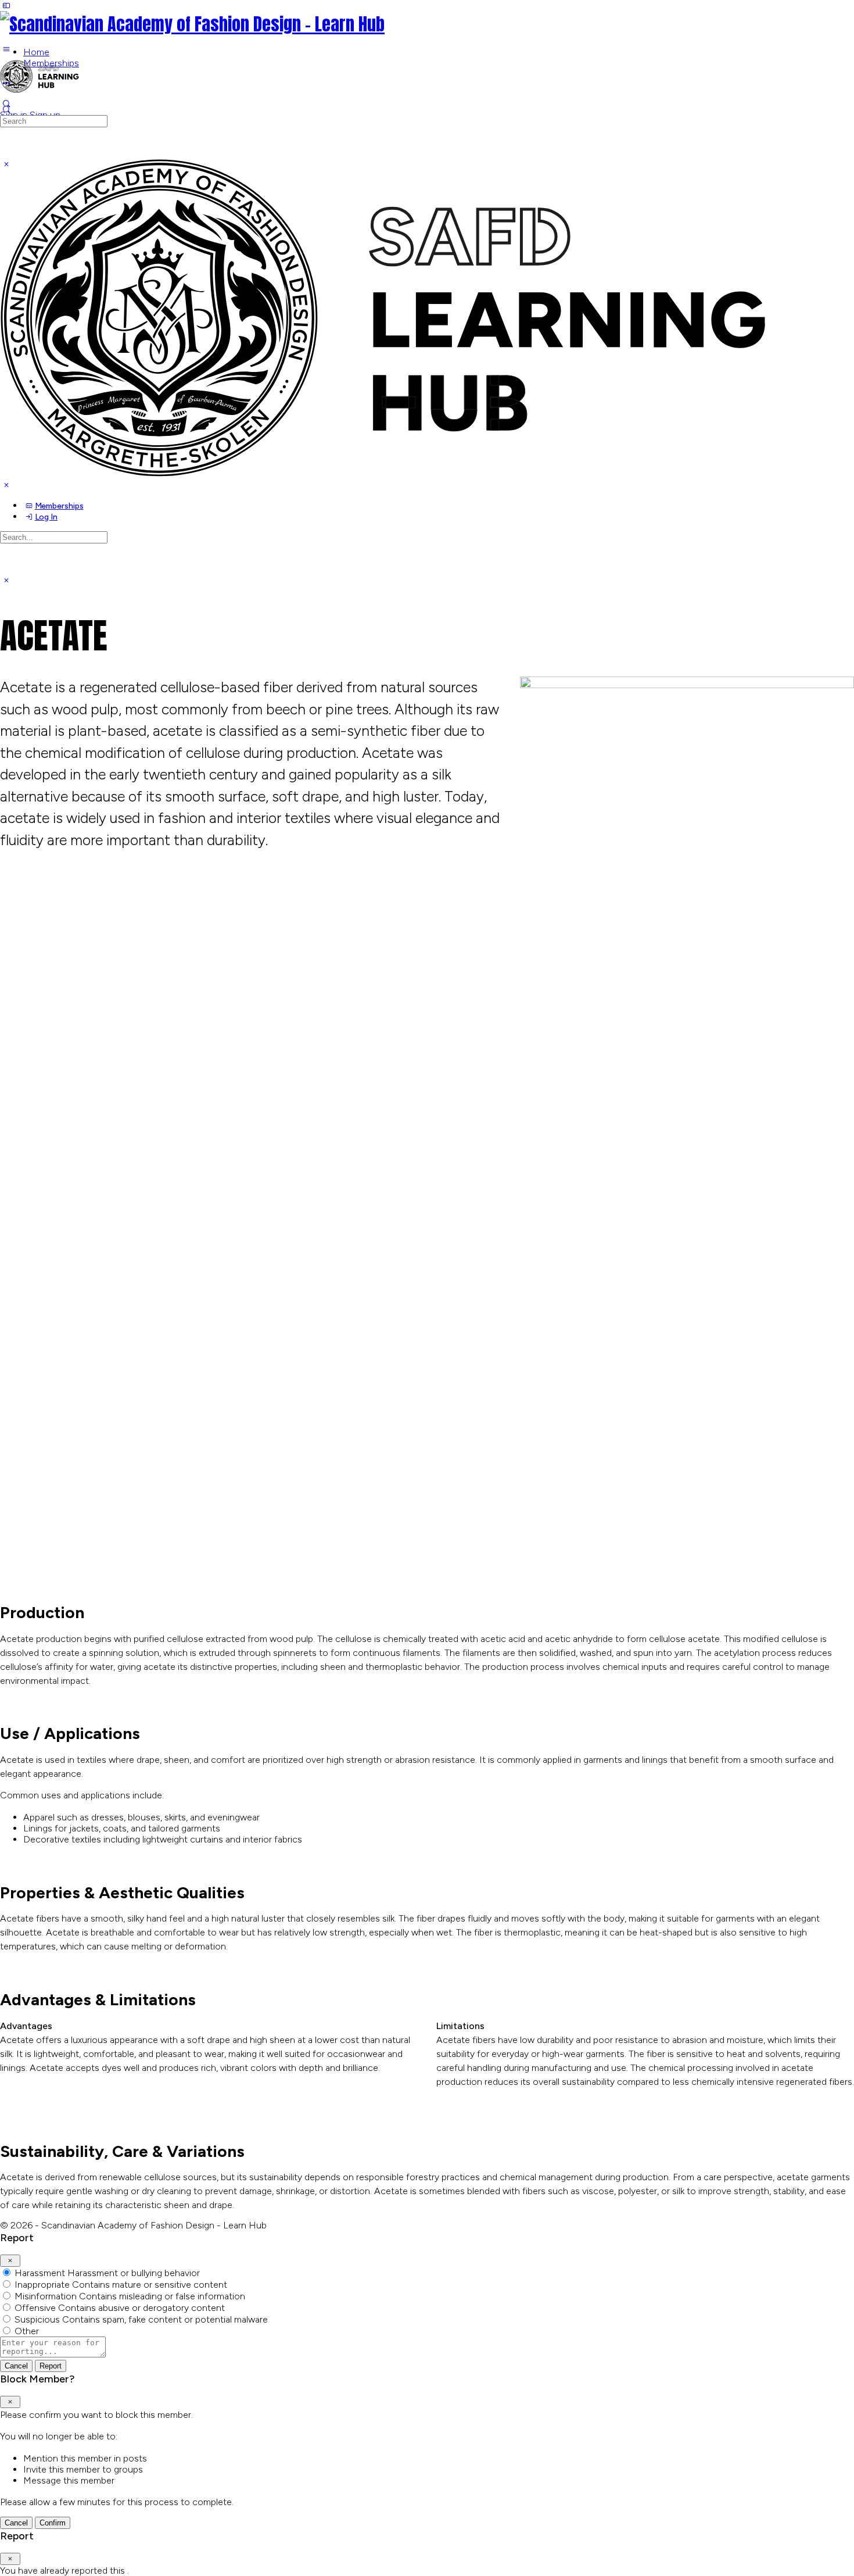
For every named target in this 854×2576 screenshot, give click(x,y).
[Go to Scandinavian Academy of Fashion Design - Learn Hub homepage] (192, 24)
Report (51, 2366)
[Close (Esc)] (10, 2261)
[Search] (6, 110)
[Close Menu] (6, 485)
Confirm (53, 2523)
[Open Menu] (6, 49)
